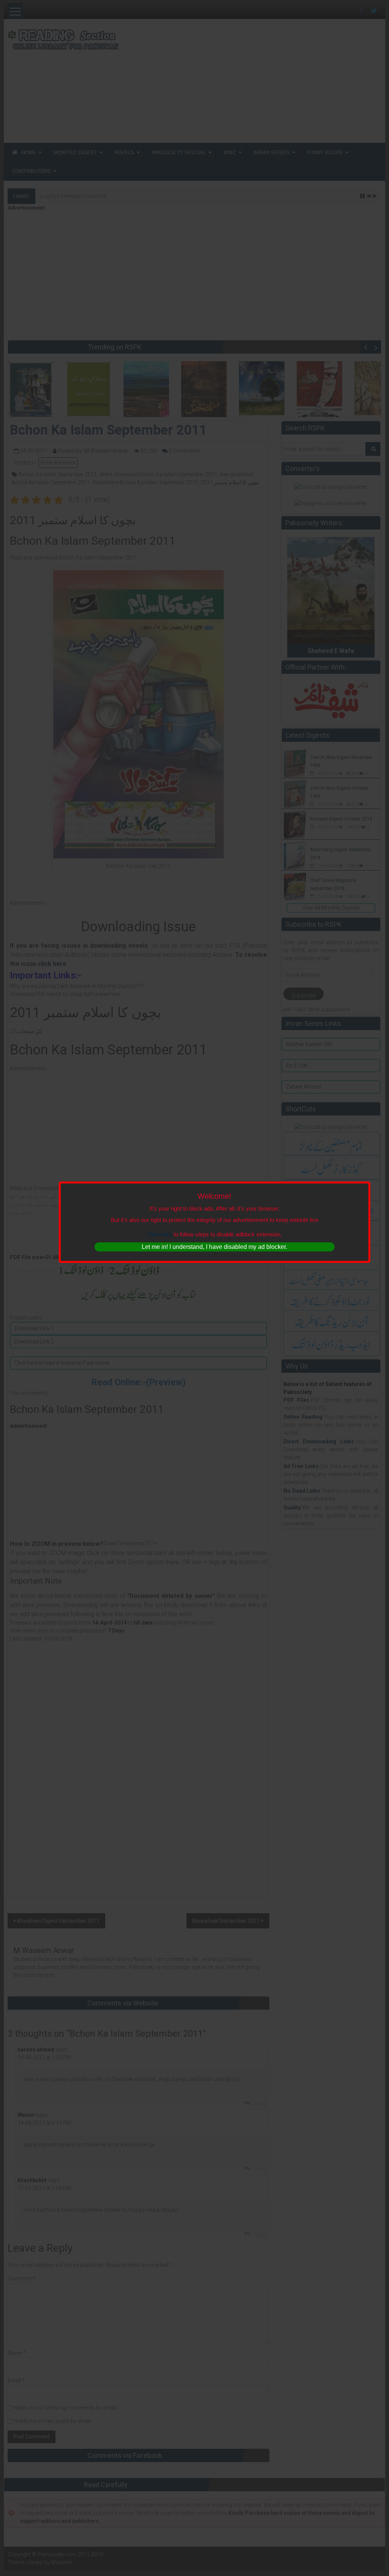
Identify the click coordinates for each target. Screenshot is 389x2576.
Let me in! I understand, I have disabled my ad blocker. (214, 1247)
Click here (160, 1234)
